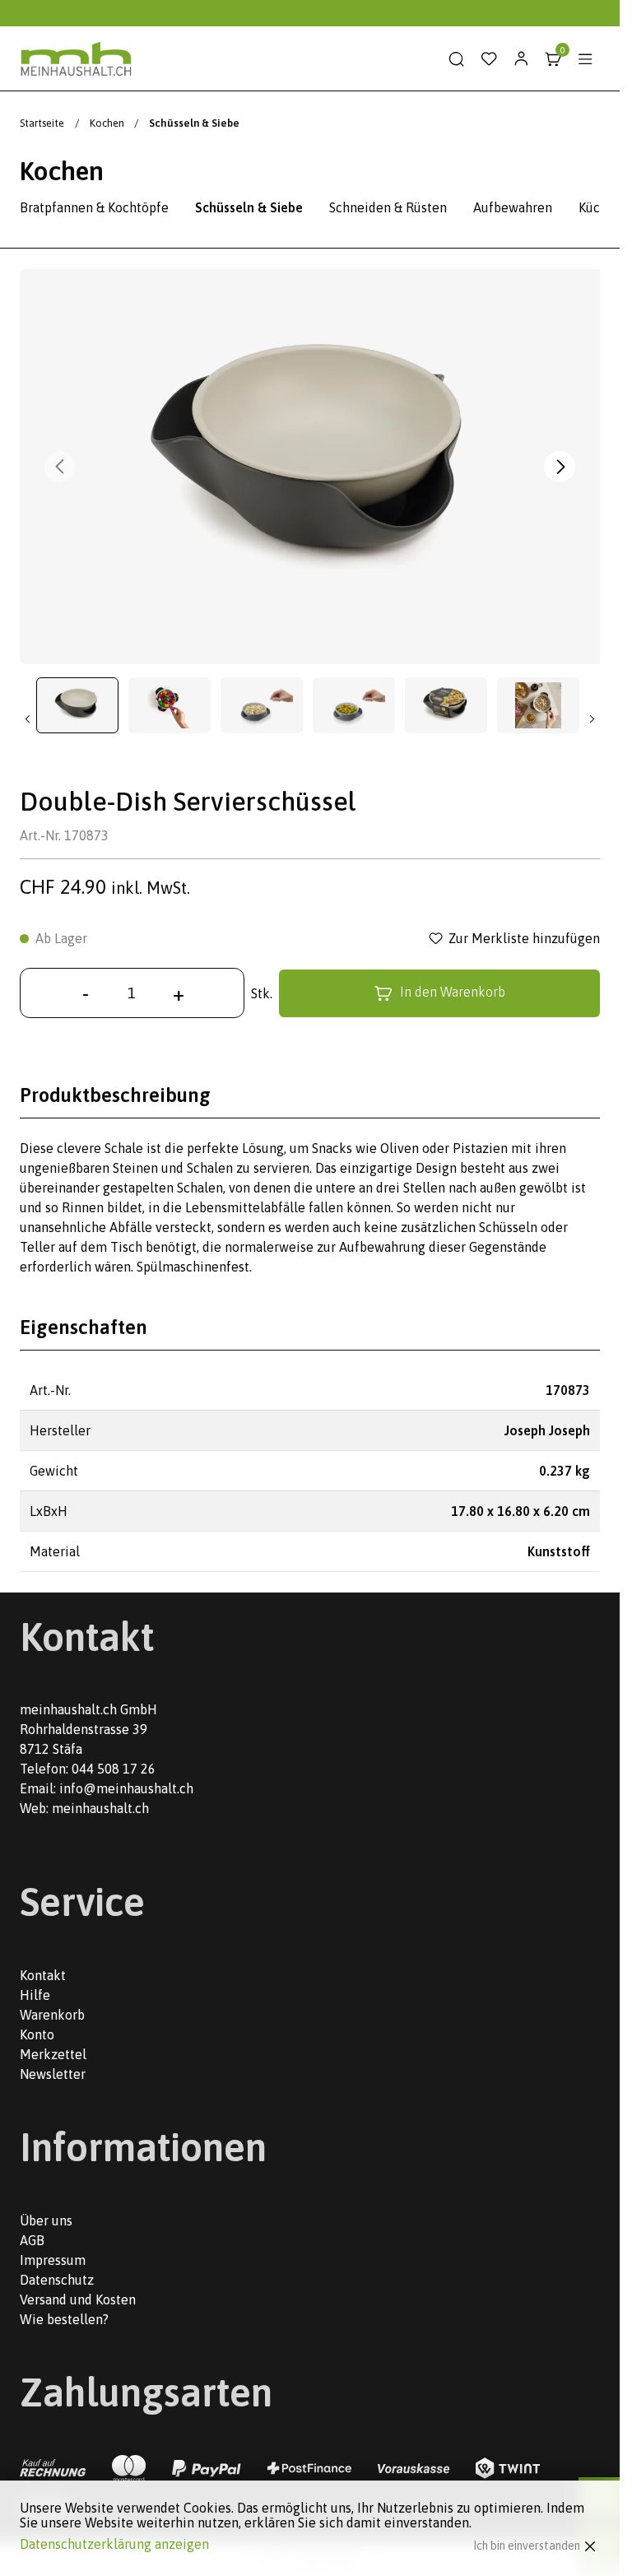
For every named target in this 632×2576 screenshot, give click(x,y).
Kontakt (43, 1975)
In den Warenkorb (453, 992)
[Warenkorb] (553, 59)
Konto (37, 2034)
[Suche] (457, 59)
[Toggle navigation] (585, 59)
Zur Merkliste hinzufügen (524, 938)
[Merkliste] (489, 59)
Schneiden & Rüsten (388, 207)
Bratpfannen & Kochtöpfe (94, 207)
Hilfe (35, 1995)
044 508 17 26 (114, 1769)
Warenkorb (52, 2015)
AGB (32, 2240)
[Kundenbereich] (521, 59)
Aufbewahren (513, 207)
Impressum (53, 2260)
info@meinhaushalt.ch (126, 1788)
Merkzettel (53, 2054)
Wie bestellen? (64, 2319)
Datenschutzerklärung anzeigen (114, 2544)
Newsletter (53, 2074)
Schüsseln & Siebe (249, 207)
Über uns (46, 2220)
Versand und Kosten (78, 2299)
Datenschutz (57, 2280)
